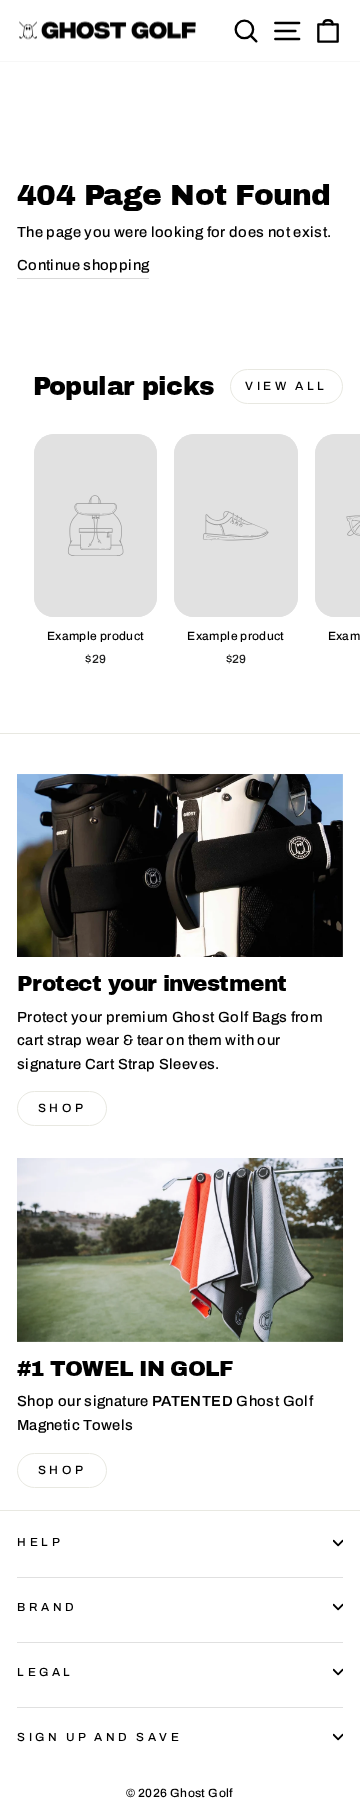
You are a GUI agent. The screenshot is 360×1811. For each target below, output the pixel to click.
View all (286, 386)
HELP (40, 1542)
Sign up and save (100, 1737)
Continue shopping (83, 265)
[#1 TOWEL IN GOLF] (180, 1249)
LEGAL (45, 1672)
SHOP (62, 1108)
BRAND (47, 1607)
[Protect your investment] (180, 865)
